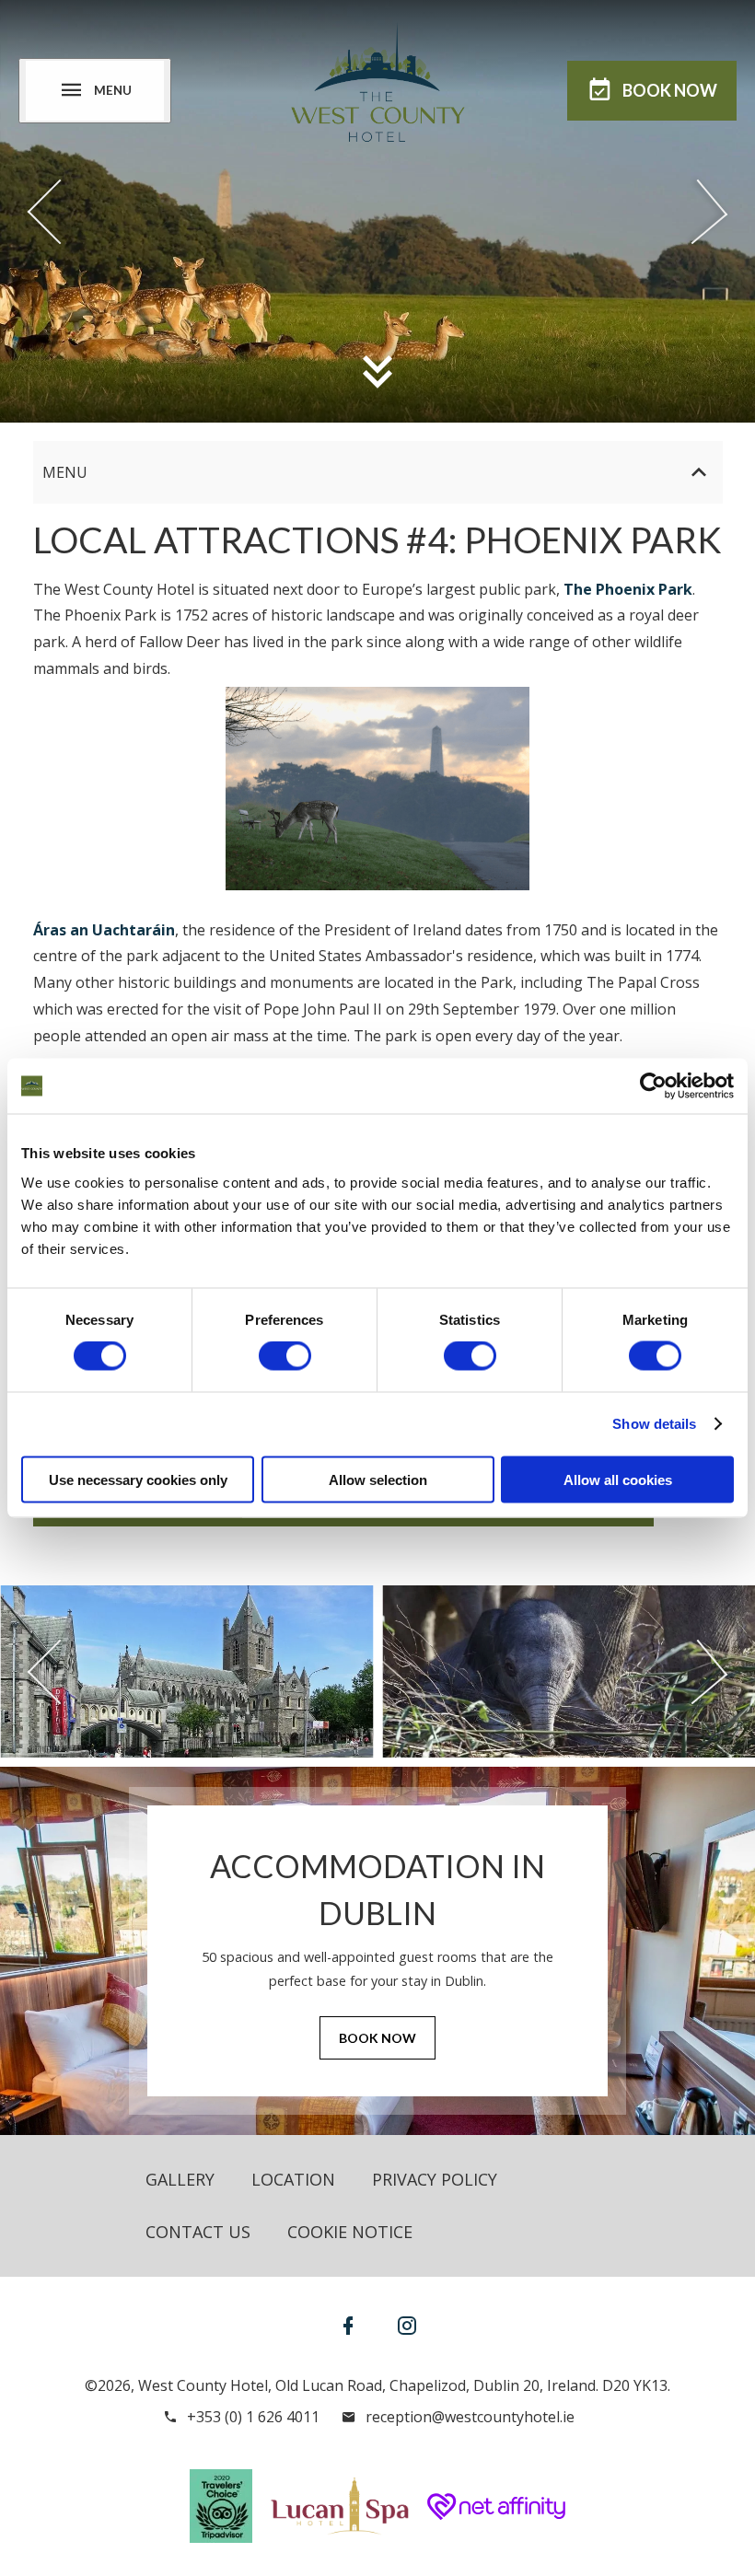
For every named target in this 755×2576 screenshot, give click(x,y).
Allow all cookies (618, 1479)
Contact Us (198, 2232)
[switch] (285, 1356)
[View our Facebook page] (348, 2325)
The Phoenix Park (628, 589)
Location (293, 2179)
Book (670, 90)
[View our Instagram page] (407, 2325)
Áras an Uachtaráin (104, 930)
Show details (654, 1424)
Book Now (377, 2038)
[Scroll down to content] (377, 371)
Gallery (180, 2179)
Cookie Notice (350, 2232)
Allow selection (378, 1479)
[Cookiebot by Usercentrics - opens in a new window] (653, 1086)
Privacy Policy (435, 2179)
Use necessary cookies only (138, 1479)
